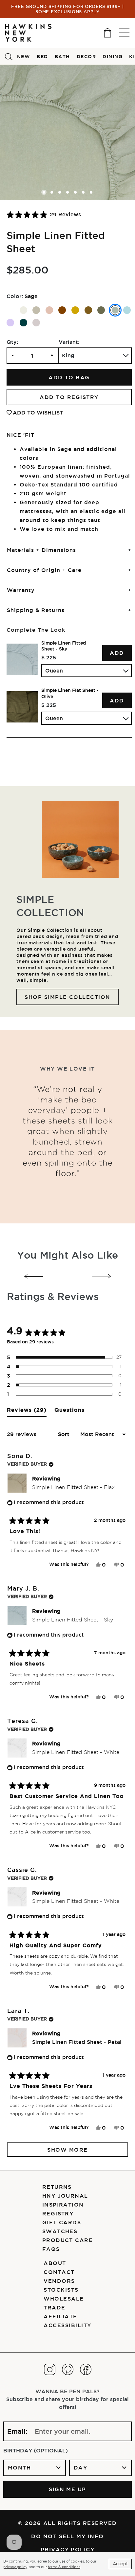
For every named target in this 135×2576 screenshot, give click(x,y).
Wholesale (64, 2299)
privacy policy (15, 2567)
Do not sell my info (67, 2536)
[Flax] (36, 310)
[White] (10, 310)
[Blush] (49, 310)
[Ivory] (23, 310)
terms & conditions (64, 2567)
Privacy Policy (68, 2549)
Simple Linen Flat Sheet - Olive (70, 693)
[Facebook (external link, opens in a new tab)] (86, 2369)
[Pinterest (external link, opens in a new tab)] (68, 2369)
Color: (15, 296)
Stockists (61, 2290)
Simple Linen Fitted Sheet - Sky (64, 646)
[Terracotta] (62, 310)
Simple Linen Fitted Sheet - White (76, 1752)
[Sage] (115, 310)
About (55, 2263)
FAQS (51, 2249)
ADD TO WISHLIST (38, 413)
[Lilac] (10, 323)
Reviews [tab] (27, 1412)
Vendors (59, 2281)
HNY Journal (65, 2196)
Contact (59, 2272)
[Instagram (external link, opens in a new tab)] (50, 2369)
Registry (58, 2213)
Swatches (60, 2231)
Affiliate (60, 2316)
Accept (120, 2564)
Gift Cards (62, 2222)
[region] (69, 683)
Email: (17, 2431)
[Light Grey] (36, 323)
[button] (44, 214)
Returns (57, 2187)
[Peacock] (23, 323)
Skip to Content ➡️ (27, 32)
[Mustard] (75, 310)
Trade (54, 2307)
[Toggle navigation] (124, 33)
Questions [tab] (69, 1412)
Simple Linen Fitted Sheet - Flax (73, 1487)
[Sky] (127, 310)
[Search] (9, 56)
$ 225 (49, 657)
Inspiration (63, 2205)
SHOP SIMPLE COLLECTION (67, 997)
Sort (65, 1434)
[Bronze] (88, 310)
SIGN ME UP (67, 2489)
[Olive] (101, 310)
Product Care (68, 2240)
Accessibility (67, 2325)
